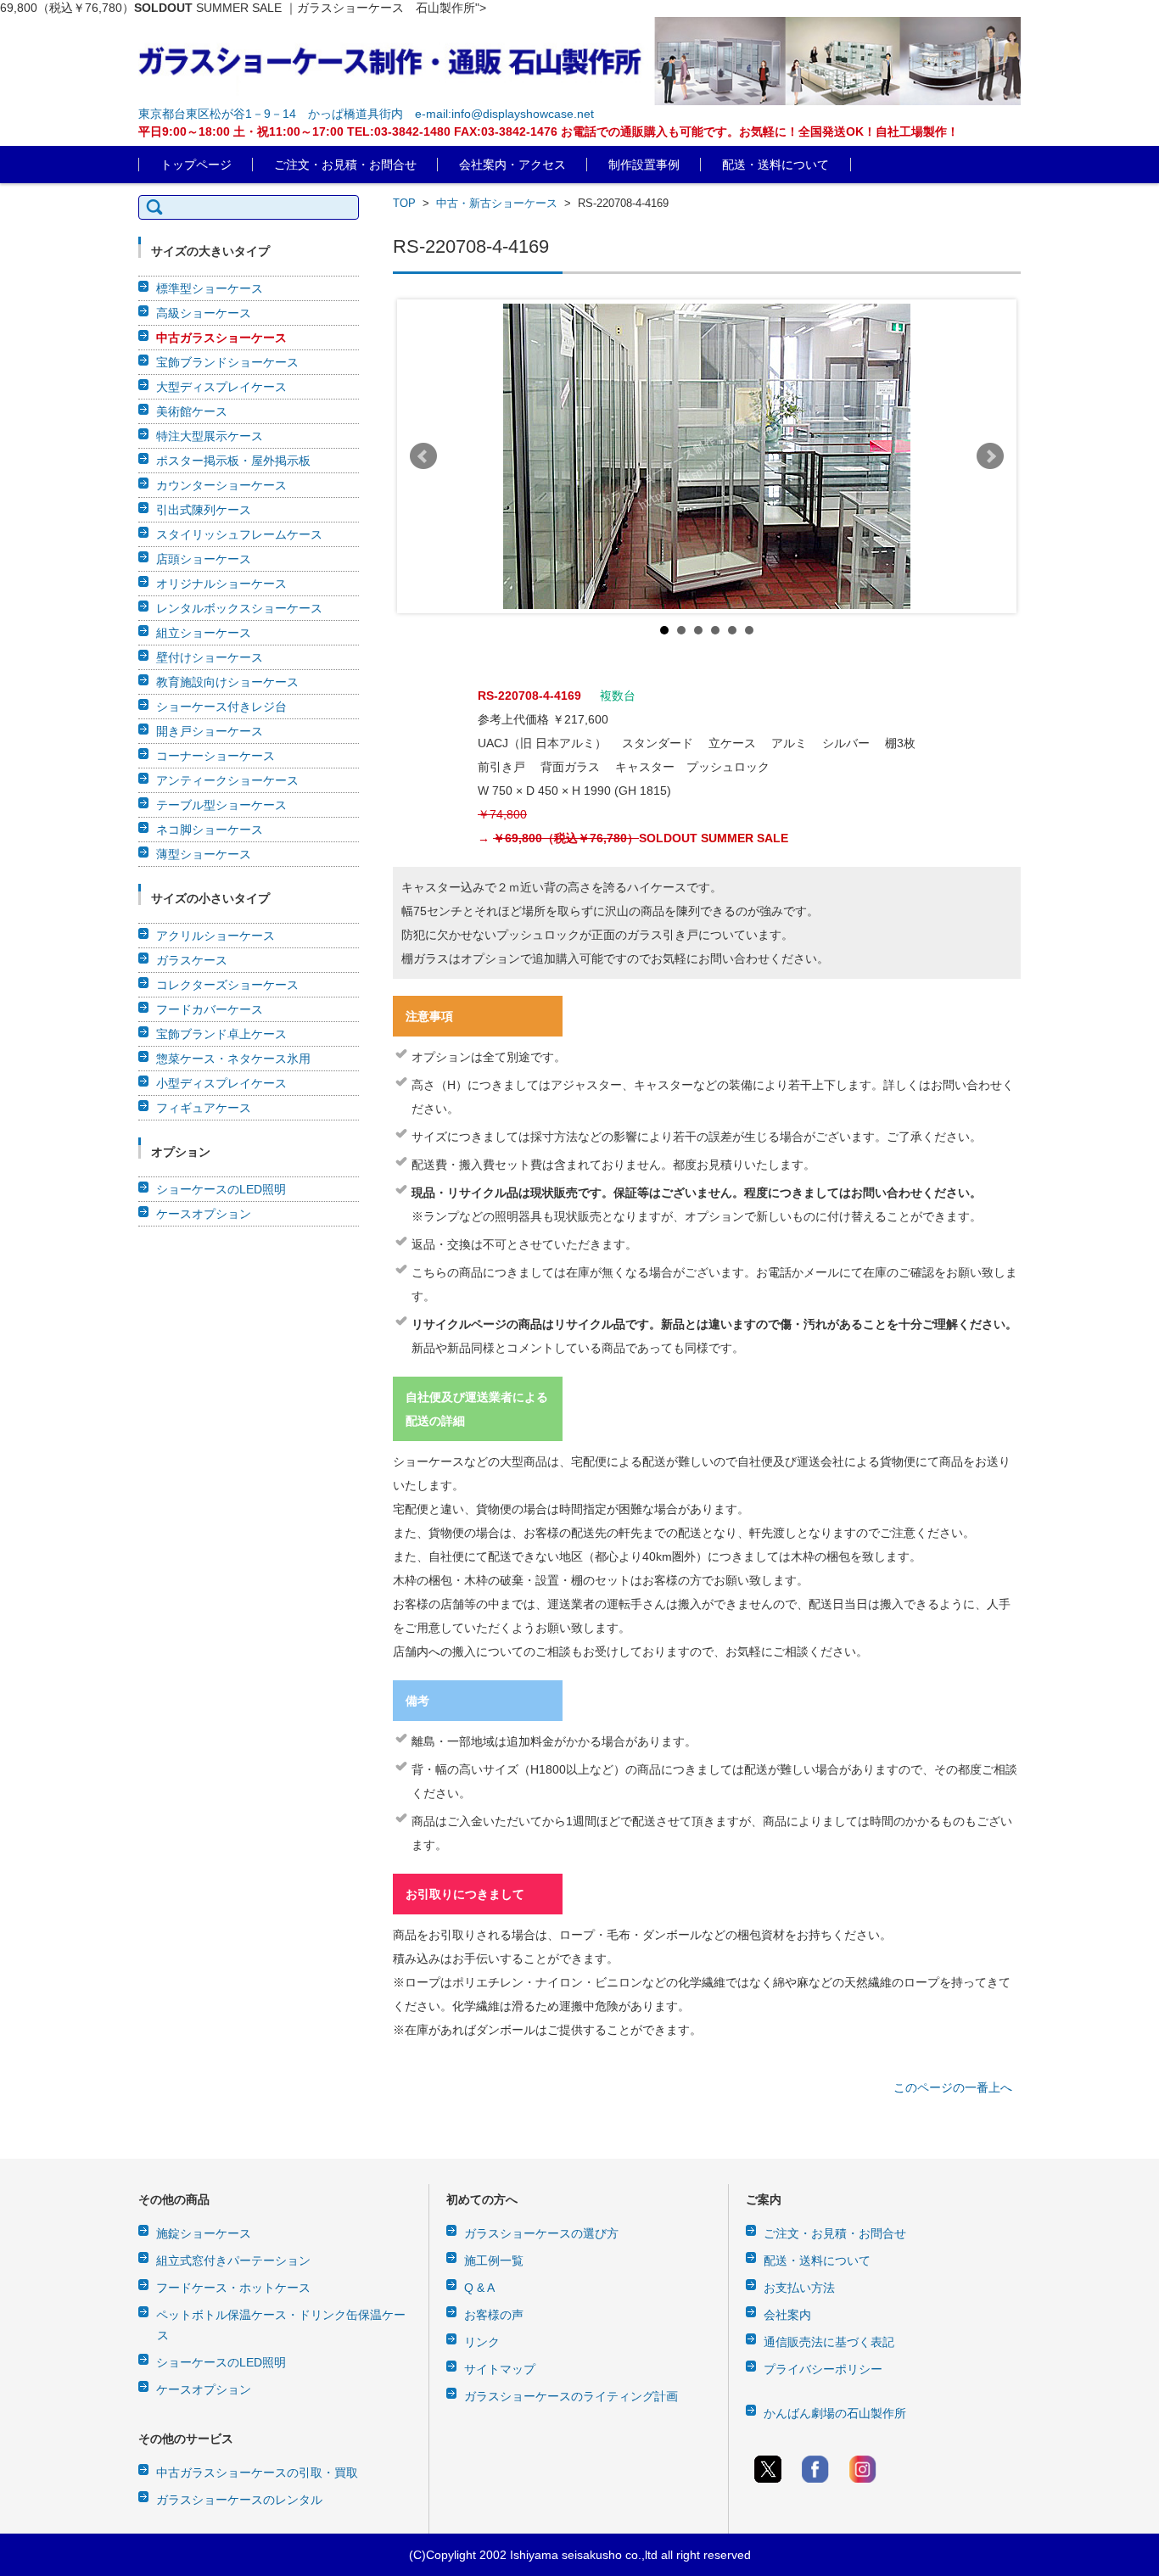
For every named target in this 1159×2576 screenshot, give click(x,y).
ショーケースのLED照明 (221, 1189)
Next (990, 456)
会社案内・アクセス (512, 165)
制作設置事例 (644, 165)
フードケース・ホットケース (233, 2288)
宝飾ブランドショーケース (227, 362)
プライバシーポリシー (823, 2369)
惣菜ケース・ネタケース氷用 (233, 1059)
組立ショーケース (204, 633)
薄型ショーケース (204, 854)
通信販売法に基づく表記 (829, 2342)
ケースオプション (204, 1214)
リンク (482, 2342)
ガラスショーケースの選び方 (541, 2233)
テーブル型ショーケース (221, 805)
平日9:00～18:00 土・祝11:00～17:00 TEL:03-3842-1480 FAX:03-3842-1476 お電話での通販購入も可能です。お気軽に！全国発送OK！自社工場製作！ (549, 131)
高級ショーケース (204, 313)
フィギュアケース (204, 1108)
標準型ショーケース (210, 288)
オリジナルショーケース (221, 584)
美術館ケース (192, 411)
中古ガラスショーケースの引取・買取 (257, 2473)
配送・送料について (775, 165)
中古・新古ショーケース (497, 203)
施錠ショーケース (204, 2233)
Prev (423, 456)
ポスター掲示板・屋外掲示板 (233, 461)
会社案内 (787, 2315)
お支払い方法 (799, 2288)
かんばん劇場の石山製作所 (835, 2413)
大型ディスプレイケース (221, 387)
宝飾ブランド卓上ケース (221, 1034)
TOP (404, 203)
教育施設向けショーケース (227, 682)
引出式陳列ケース (204, 510)
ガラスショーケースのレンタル (239, 2500)
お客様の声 (494, 2315)
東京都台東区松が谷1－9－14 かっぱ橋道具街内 (271, 114)
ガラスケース (192, 960)
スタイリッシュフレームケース (239, 534)
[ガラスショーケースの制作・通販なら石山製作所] (579, 61)
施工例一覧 (494, 2260)
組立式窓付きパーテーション (233, 2260)
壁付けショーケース (210, 657)
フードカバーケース (210, 1009)
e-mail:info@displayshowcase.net (504, 114)
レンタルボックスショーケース (239, 608)
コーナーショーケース (216, 756)
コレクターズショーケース (227, 985)
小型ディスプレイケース (221, 1083)
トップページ (196, 165)
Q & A (479, 2288)
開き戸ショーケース (210, 731)
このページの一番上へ (953, 2087)
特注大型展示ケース (210, 436)
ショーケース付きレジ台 (221, 707)
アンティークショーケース (227, 780)
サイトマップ (500, 2369)
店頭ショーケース (204, 559)
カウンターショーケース (221, 485)
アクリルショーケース (216, 936)
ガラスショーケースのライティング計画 (571, 2396)
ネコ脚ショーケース (210, 830)
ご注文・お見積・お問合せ (345, 165)
